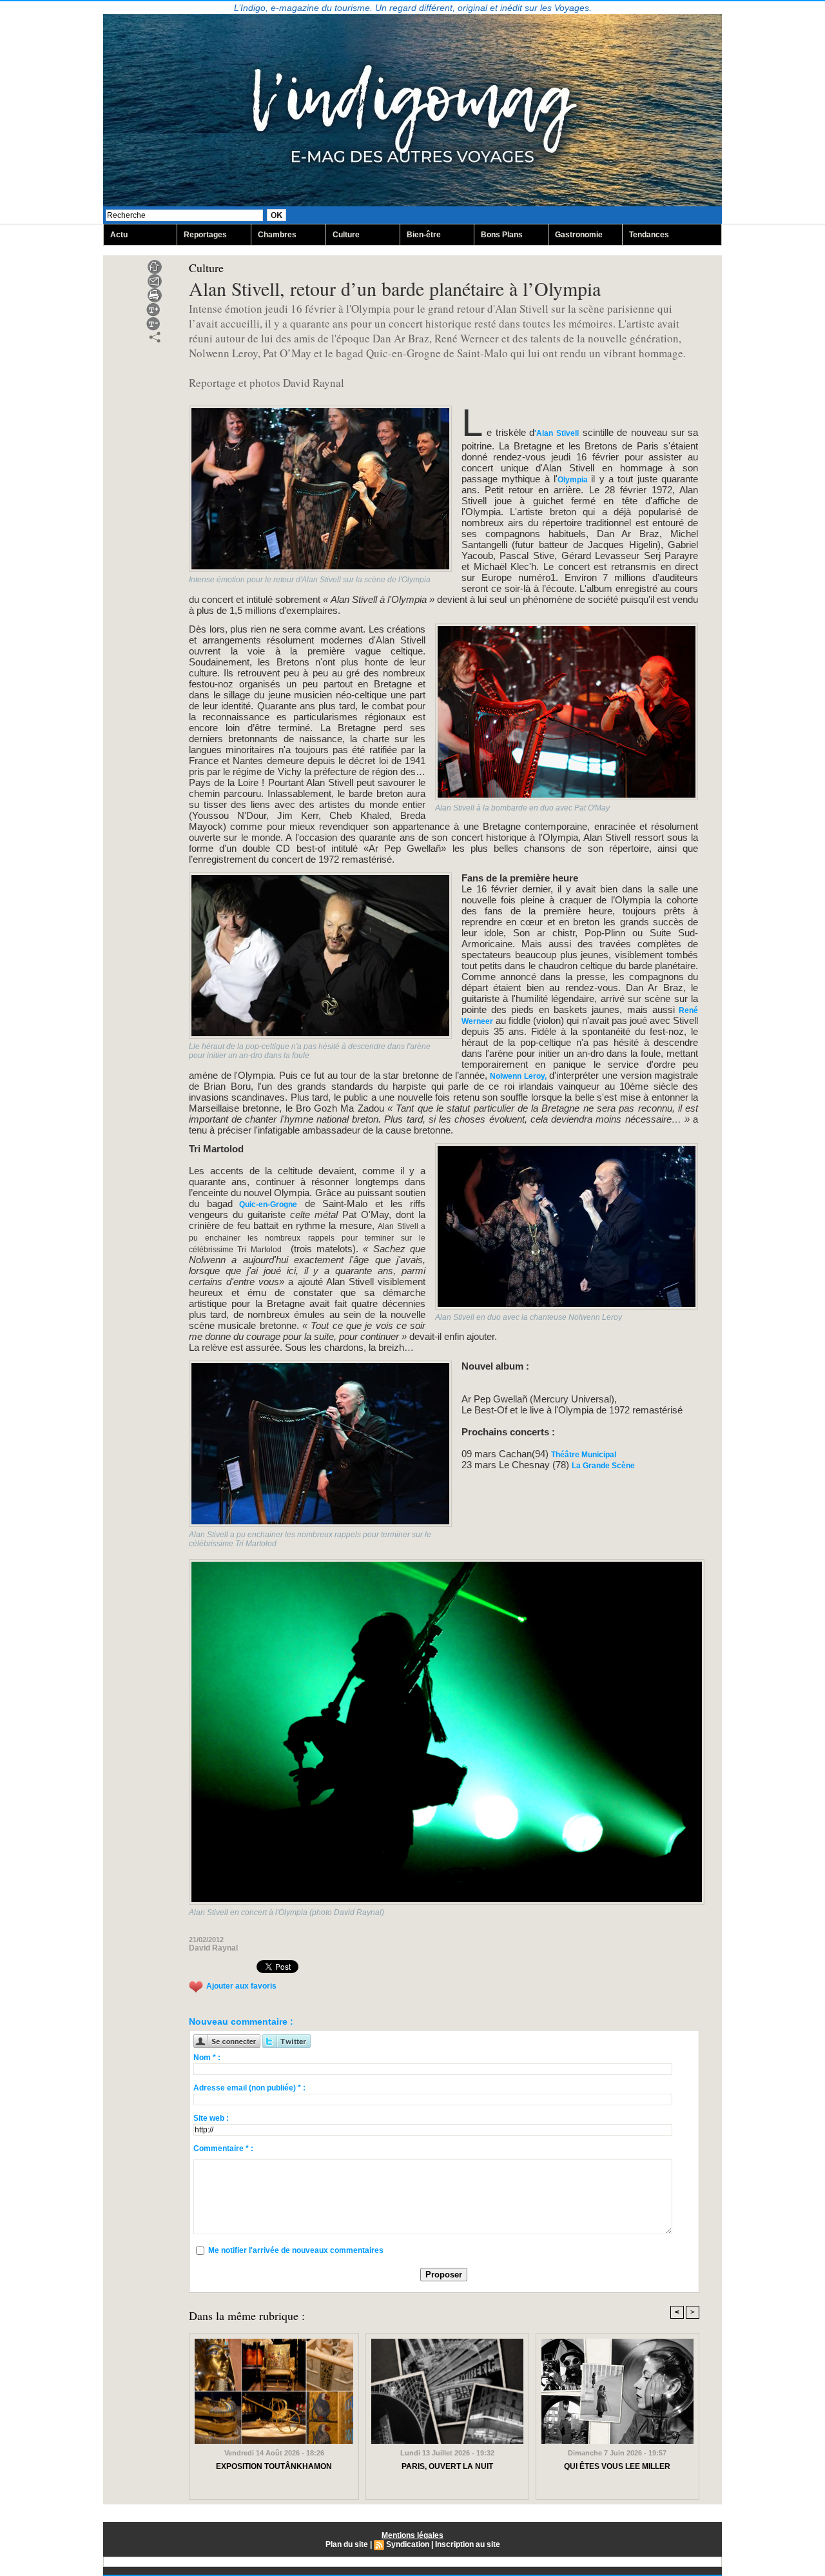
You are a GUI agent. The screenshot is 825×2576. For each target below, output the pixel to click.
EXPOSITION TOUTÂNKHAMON (274, 2466)
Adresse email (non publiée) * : (249, 2088)
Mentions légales (412, 2535)
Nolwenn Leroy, (517, 1076)
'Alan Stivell (557, 433)
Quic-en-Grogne (265, 1204)
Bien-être (424, 235)
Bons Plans (502, 235)
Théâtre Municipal (584, 1455)
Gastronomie (579, 235)
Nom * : (207, 2058)
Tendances (649, 235)
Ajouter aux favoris (241, 1987)
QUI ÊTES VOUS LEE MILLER (617, 2466)
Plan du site (347, 2544)
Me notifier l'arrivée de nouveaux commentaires (296, 2250)
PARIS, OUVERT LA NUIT (447, 2466)
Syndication (408, 2544)
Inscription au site (468, 2544)
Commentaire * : (223, 2148)
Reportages (205, 235)
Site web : (211, 2118)
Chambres (277, 235)
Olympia (574, 480)
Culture (346, 235)
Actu (119, 235)
